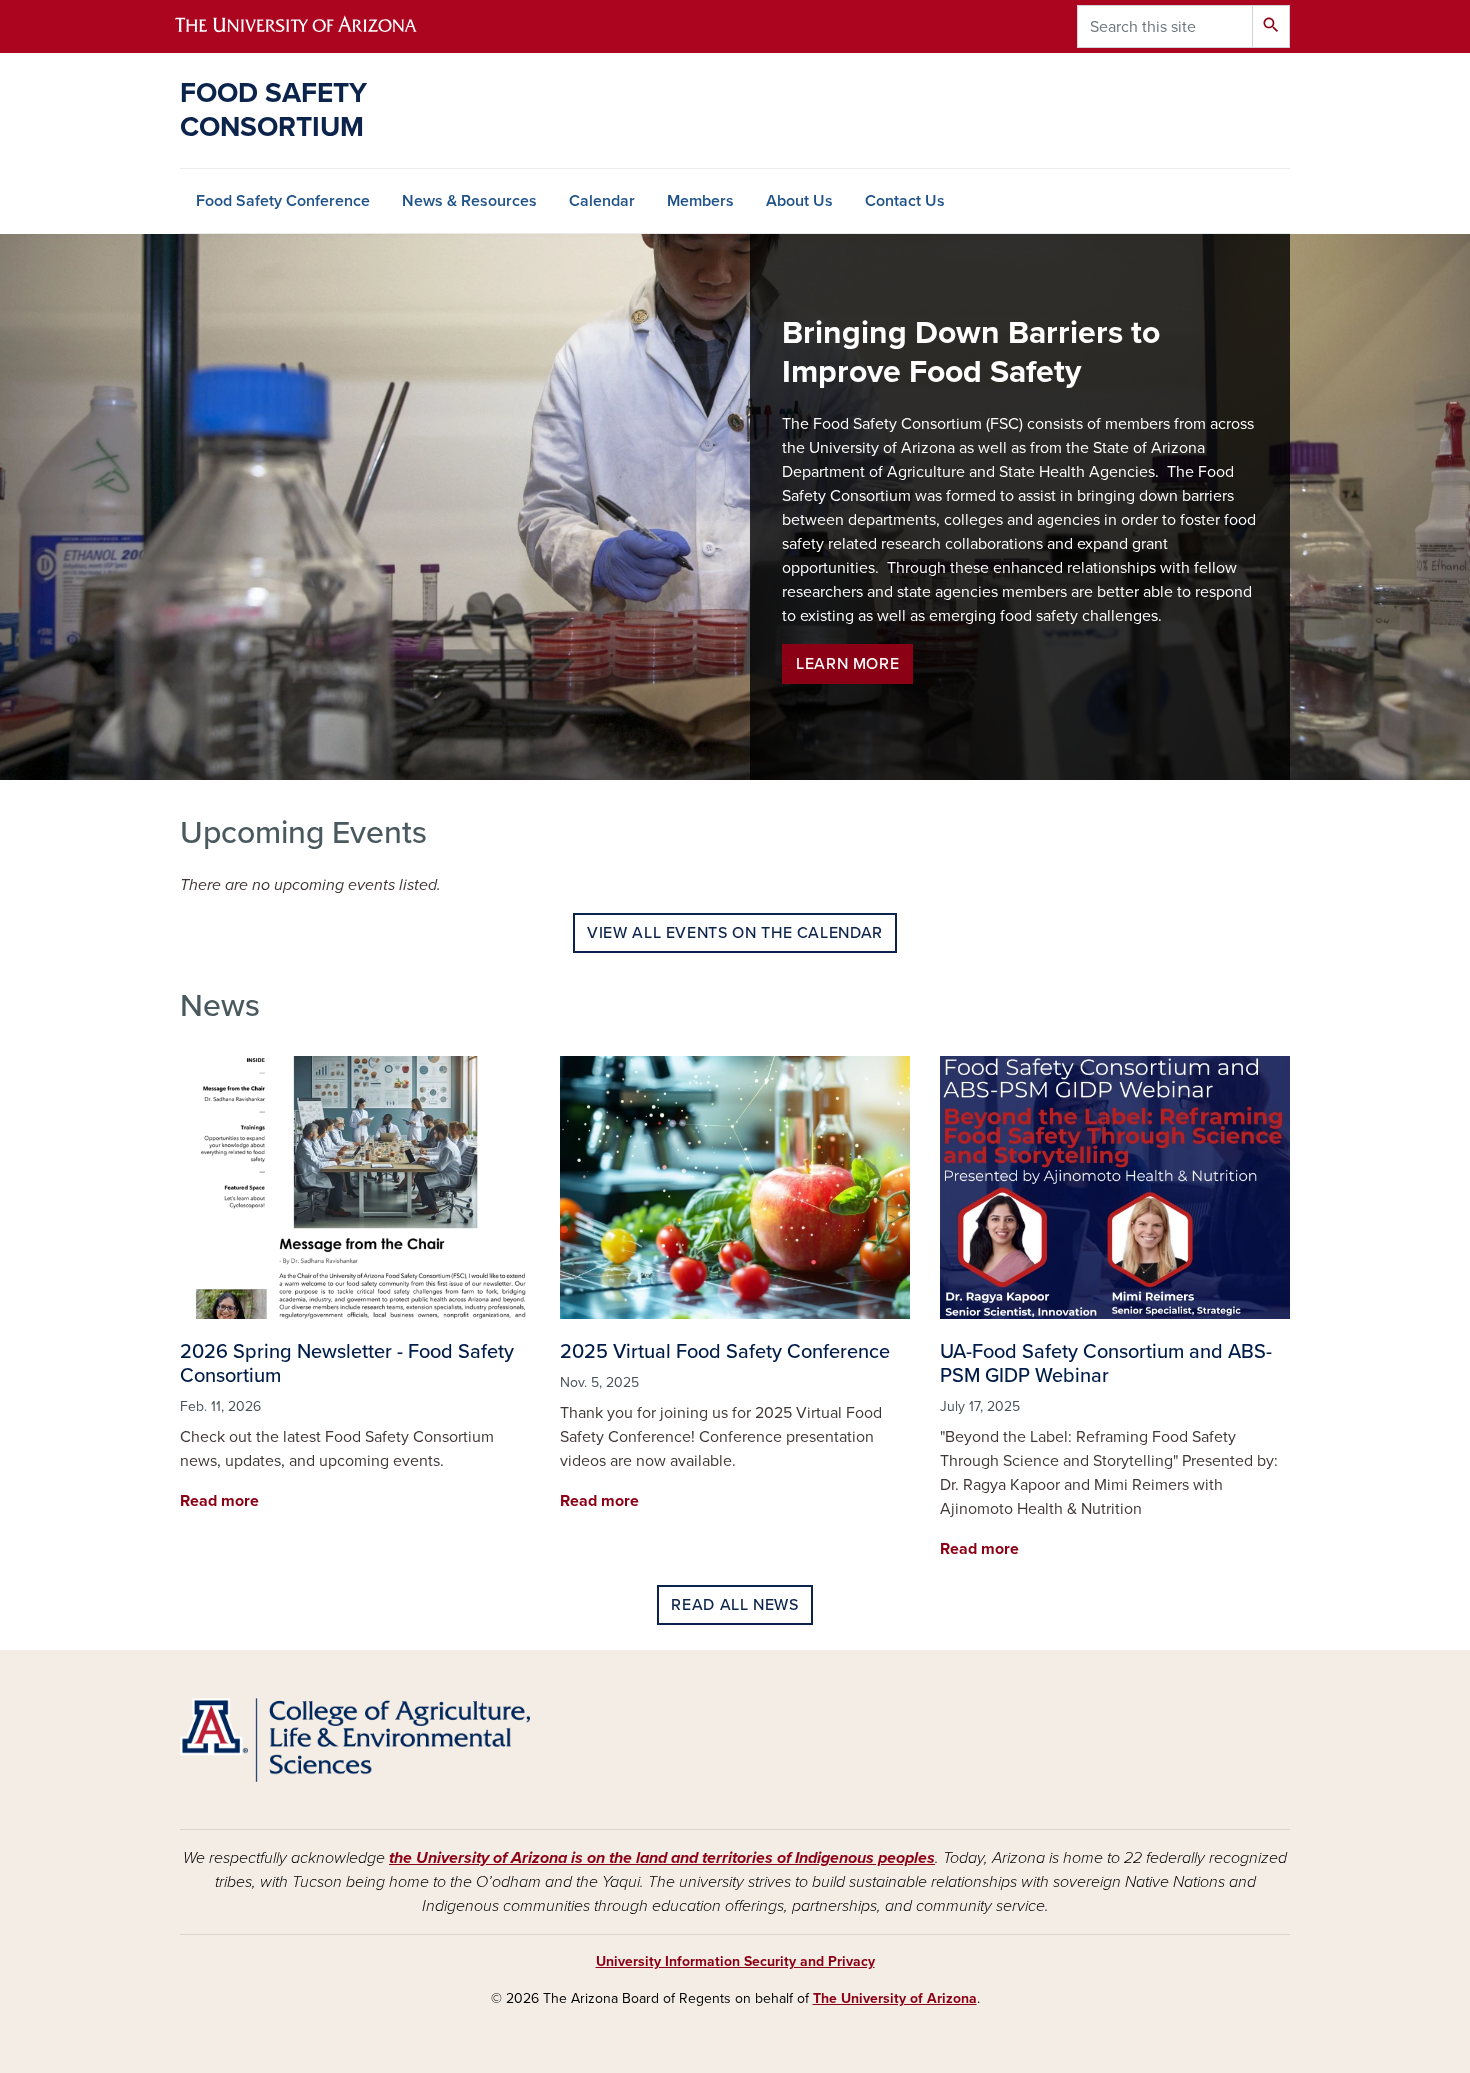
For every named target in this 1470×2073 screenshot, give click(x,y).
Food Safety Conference (283, 201)
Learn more (847, 664)
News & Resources (469, 201)
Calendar (602, 201)
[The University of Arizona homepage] (313, 26)
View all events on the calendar (735, 933)
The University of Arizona (895, 1998)
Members (700, 201)
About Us (799, 201)
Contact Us (905, 201)
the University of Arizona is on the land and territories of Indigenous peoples (662, 1858)
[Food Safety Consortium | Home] (355, 1740)
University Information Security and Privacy (735, 1961)
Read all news (734, 1605)
